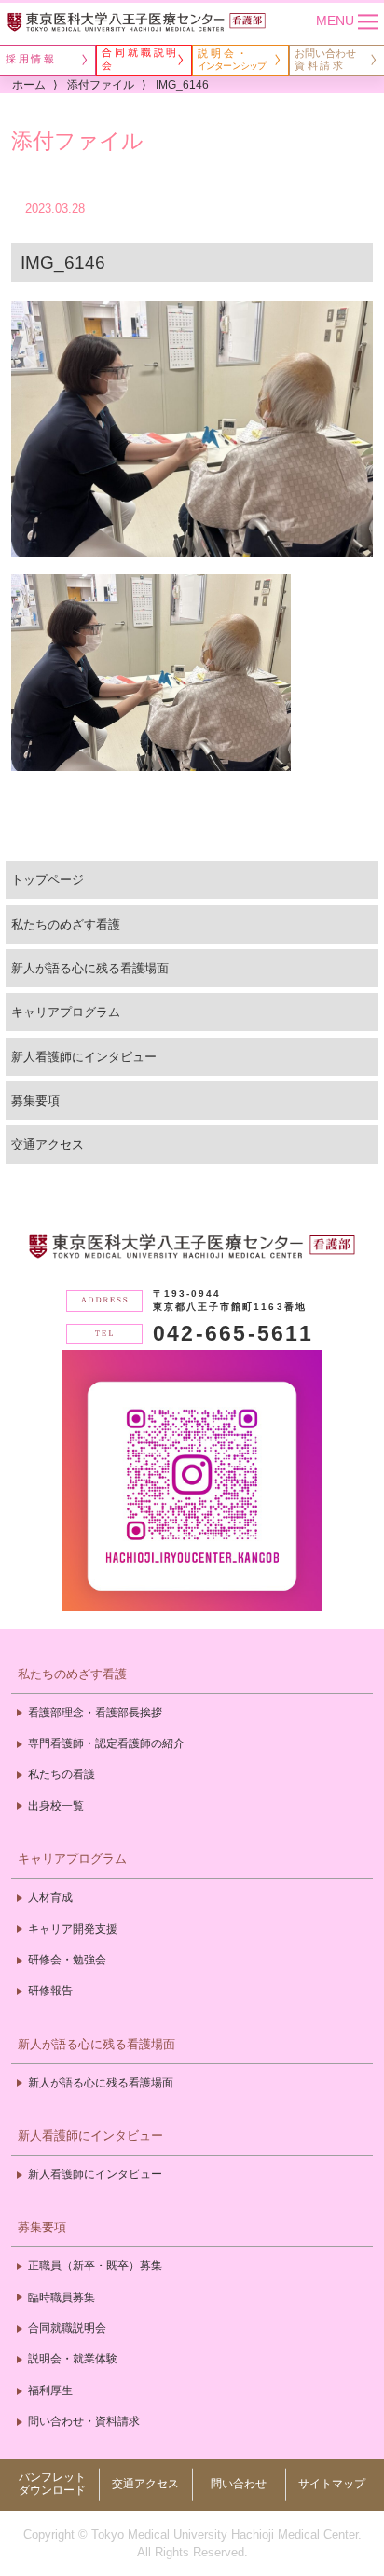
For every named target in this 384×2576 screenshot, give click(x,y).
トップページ (48, 880)
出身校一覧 (56, 1806)
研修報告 (50, 1991)
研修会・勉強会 (67, 1960)
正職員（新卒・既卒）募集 (95, 2266)
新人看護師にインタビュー (84, 1057)
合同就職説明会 (67, 2328)
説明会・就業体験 (73, 2359)
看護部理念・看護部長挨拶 (95, 1713)
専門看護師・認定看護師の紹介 (106, 1743)
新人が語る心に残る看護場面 (90, 968)
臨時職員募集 (62, 2297)
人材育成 (50, 1897)
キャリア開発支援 (73, 1929)
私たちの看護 (62, 1774)
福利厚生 (50, 2390)
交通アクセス (48, 1144)
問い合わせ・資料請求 (84, 2421)
